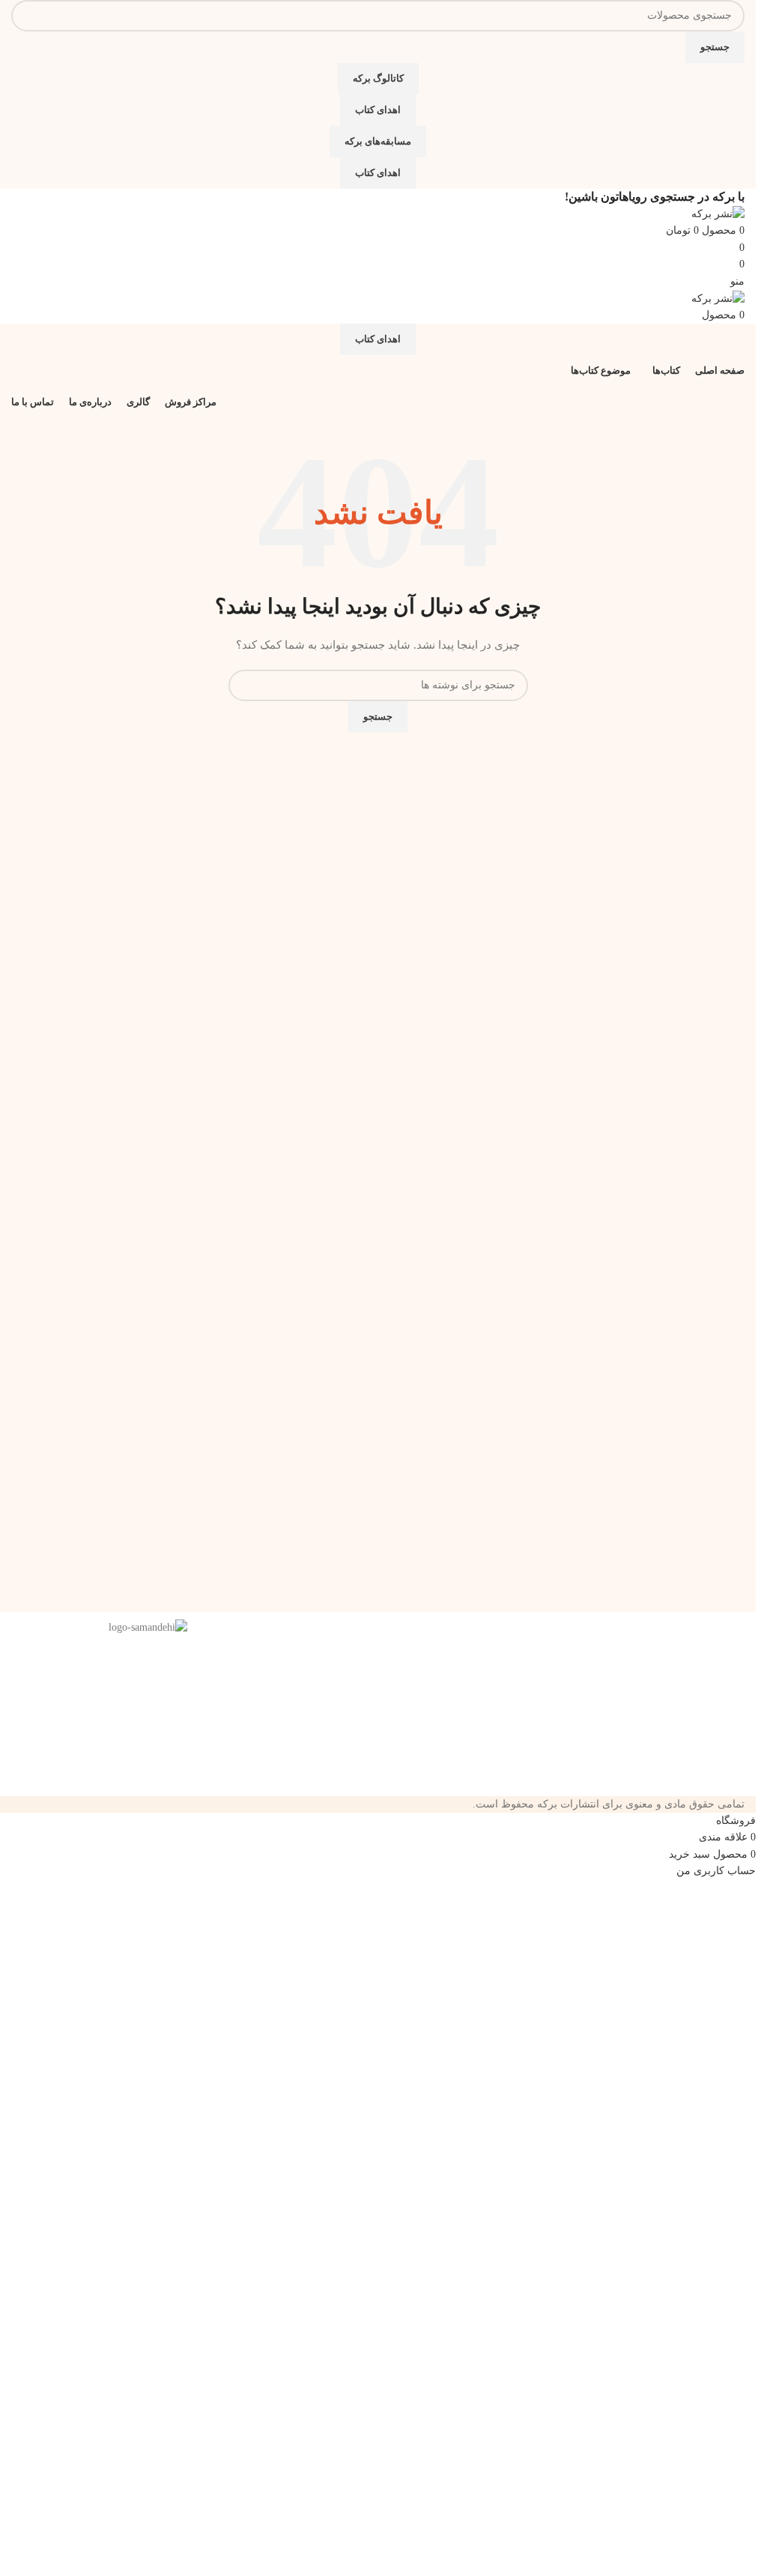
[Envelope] (454, 1638)
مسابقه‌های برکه (378, 141)
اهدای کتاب (378, 110)
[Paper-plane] (535, 1638)
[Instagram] (494, 1638)
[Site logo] (718, 213)
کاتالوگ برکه (378, 78)
